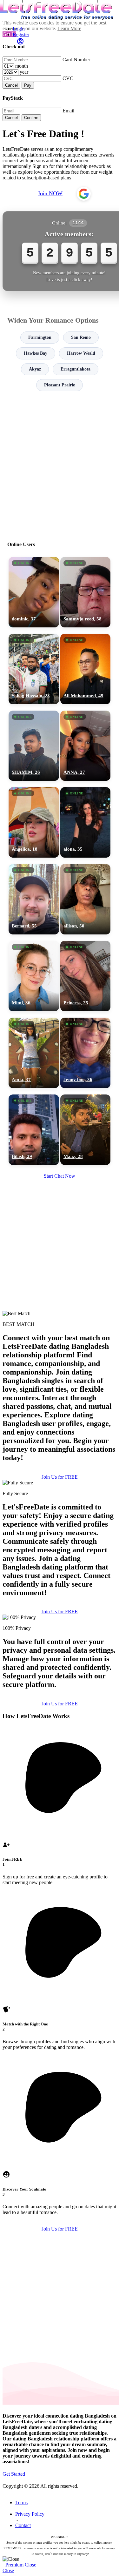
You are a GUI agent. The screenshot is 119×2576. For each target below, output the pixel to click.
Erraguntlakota (76, 369)
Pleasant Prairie (60, 385)
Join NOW (50, 193)
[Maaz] (86, 1130)
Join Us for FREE (60, 1477)
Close (30, 2565)
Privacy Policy (30, 2514)
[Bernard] (34, 899)
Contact (23, 2525)
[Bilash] (34, 1130)
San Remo (81, 337)
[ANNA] (86, 746)
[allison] (86, 899)
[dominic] (34, 592)
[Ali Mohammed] (86, 669)
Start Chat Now (60, 1176)
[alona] (86, 822)
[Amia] (34, 1053)
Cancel (11, 85)
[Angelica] (34, 822)
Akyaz (35, 369)
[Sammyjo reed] (86, 592)
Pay (28, 85)
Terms (21, 2502)
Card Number (76, 60)
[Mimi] (34, 976)
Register (21, 34)
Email (68, 111)
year (24, 72)
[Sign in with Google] (84, 194)
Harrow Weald (81, 353)
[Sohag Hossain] (34, 669)
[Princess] (86, 976)
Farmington (40, 337)
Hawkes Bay (36, 353)
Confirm (31, 118)
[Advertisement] (60, 463)
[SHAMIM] (34, 746)
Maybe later (60, 1348)
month (22, 66)
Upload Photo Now (63, 1335)
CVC (68, 78)
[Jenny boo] (86, 1053)
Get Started (14, 2474)
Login (19, 29)
